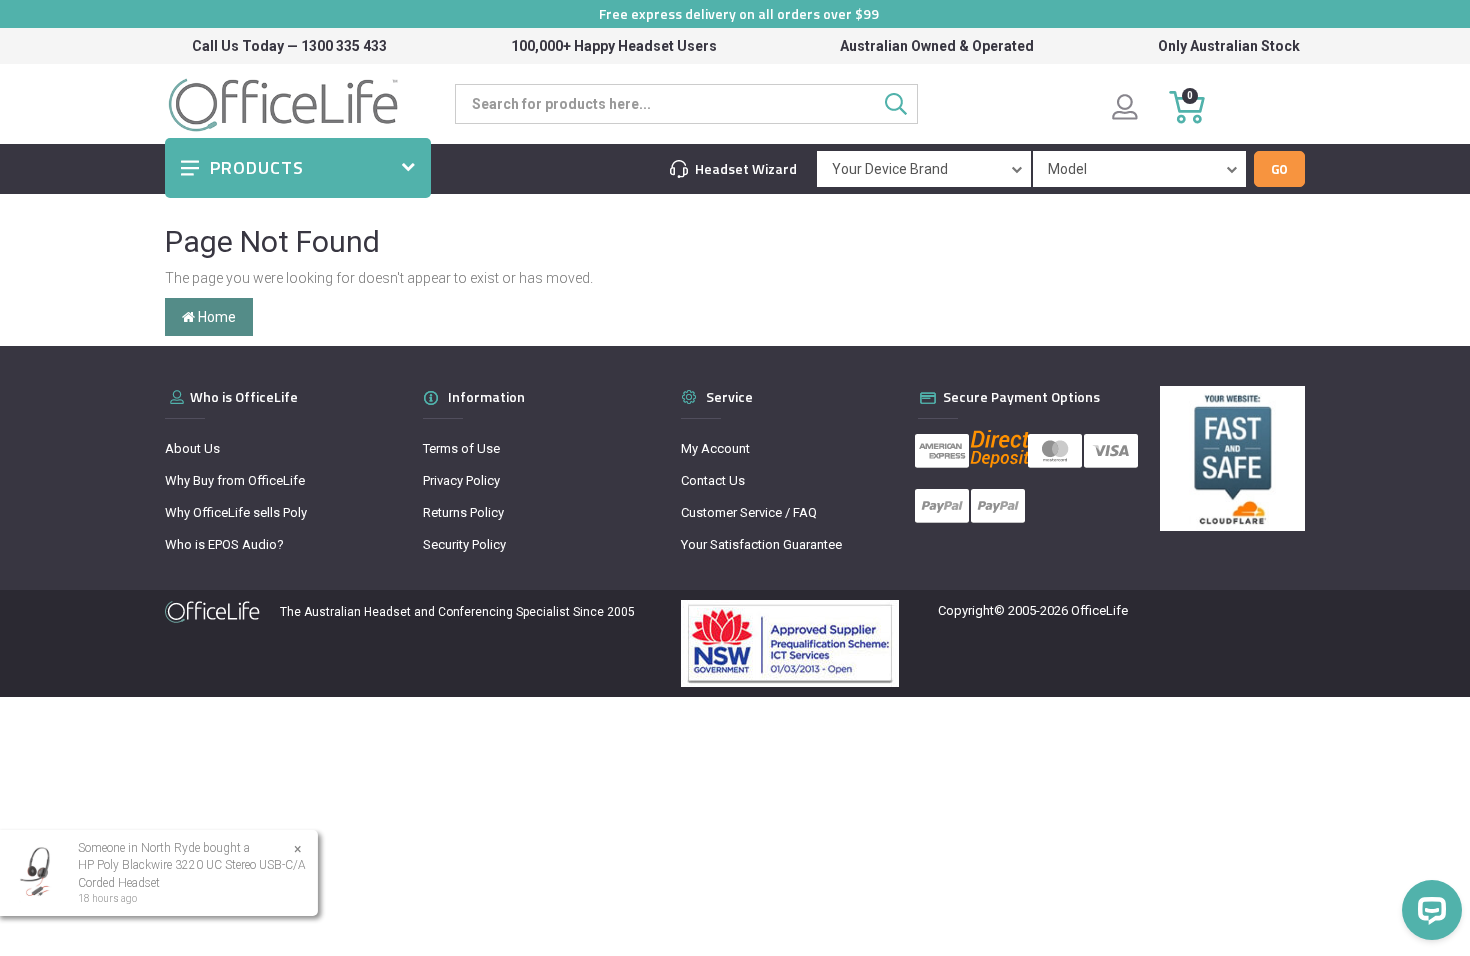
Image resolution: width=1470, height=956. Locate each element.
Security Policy (464, 544)
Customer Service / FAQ (749, 512)
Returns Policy (463, 512)
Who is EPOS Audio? (224, 544)
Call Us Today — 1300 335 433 (289, 46)
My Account (715, 448)
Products (257, 167)
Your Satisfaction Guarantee (761, 544)
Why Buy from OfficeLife (235, 480)
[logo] (212, 612)
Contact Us (713, 480)
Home (215, 317)
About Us (192, 448)
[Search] (901, 104)
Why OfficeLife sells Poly (236, 512)
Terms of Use (461, 448)
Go (1279, 169)
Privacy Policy (461, 480)
